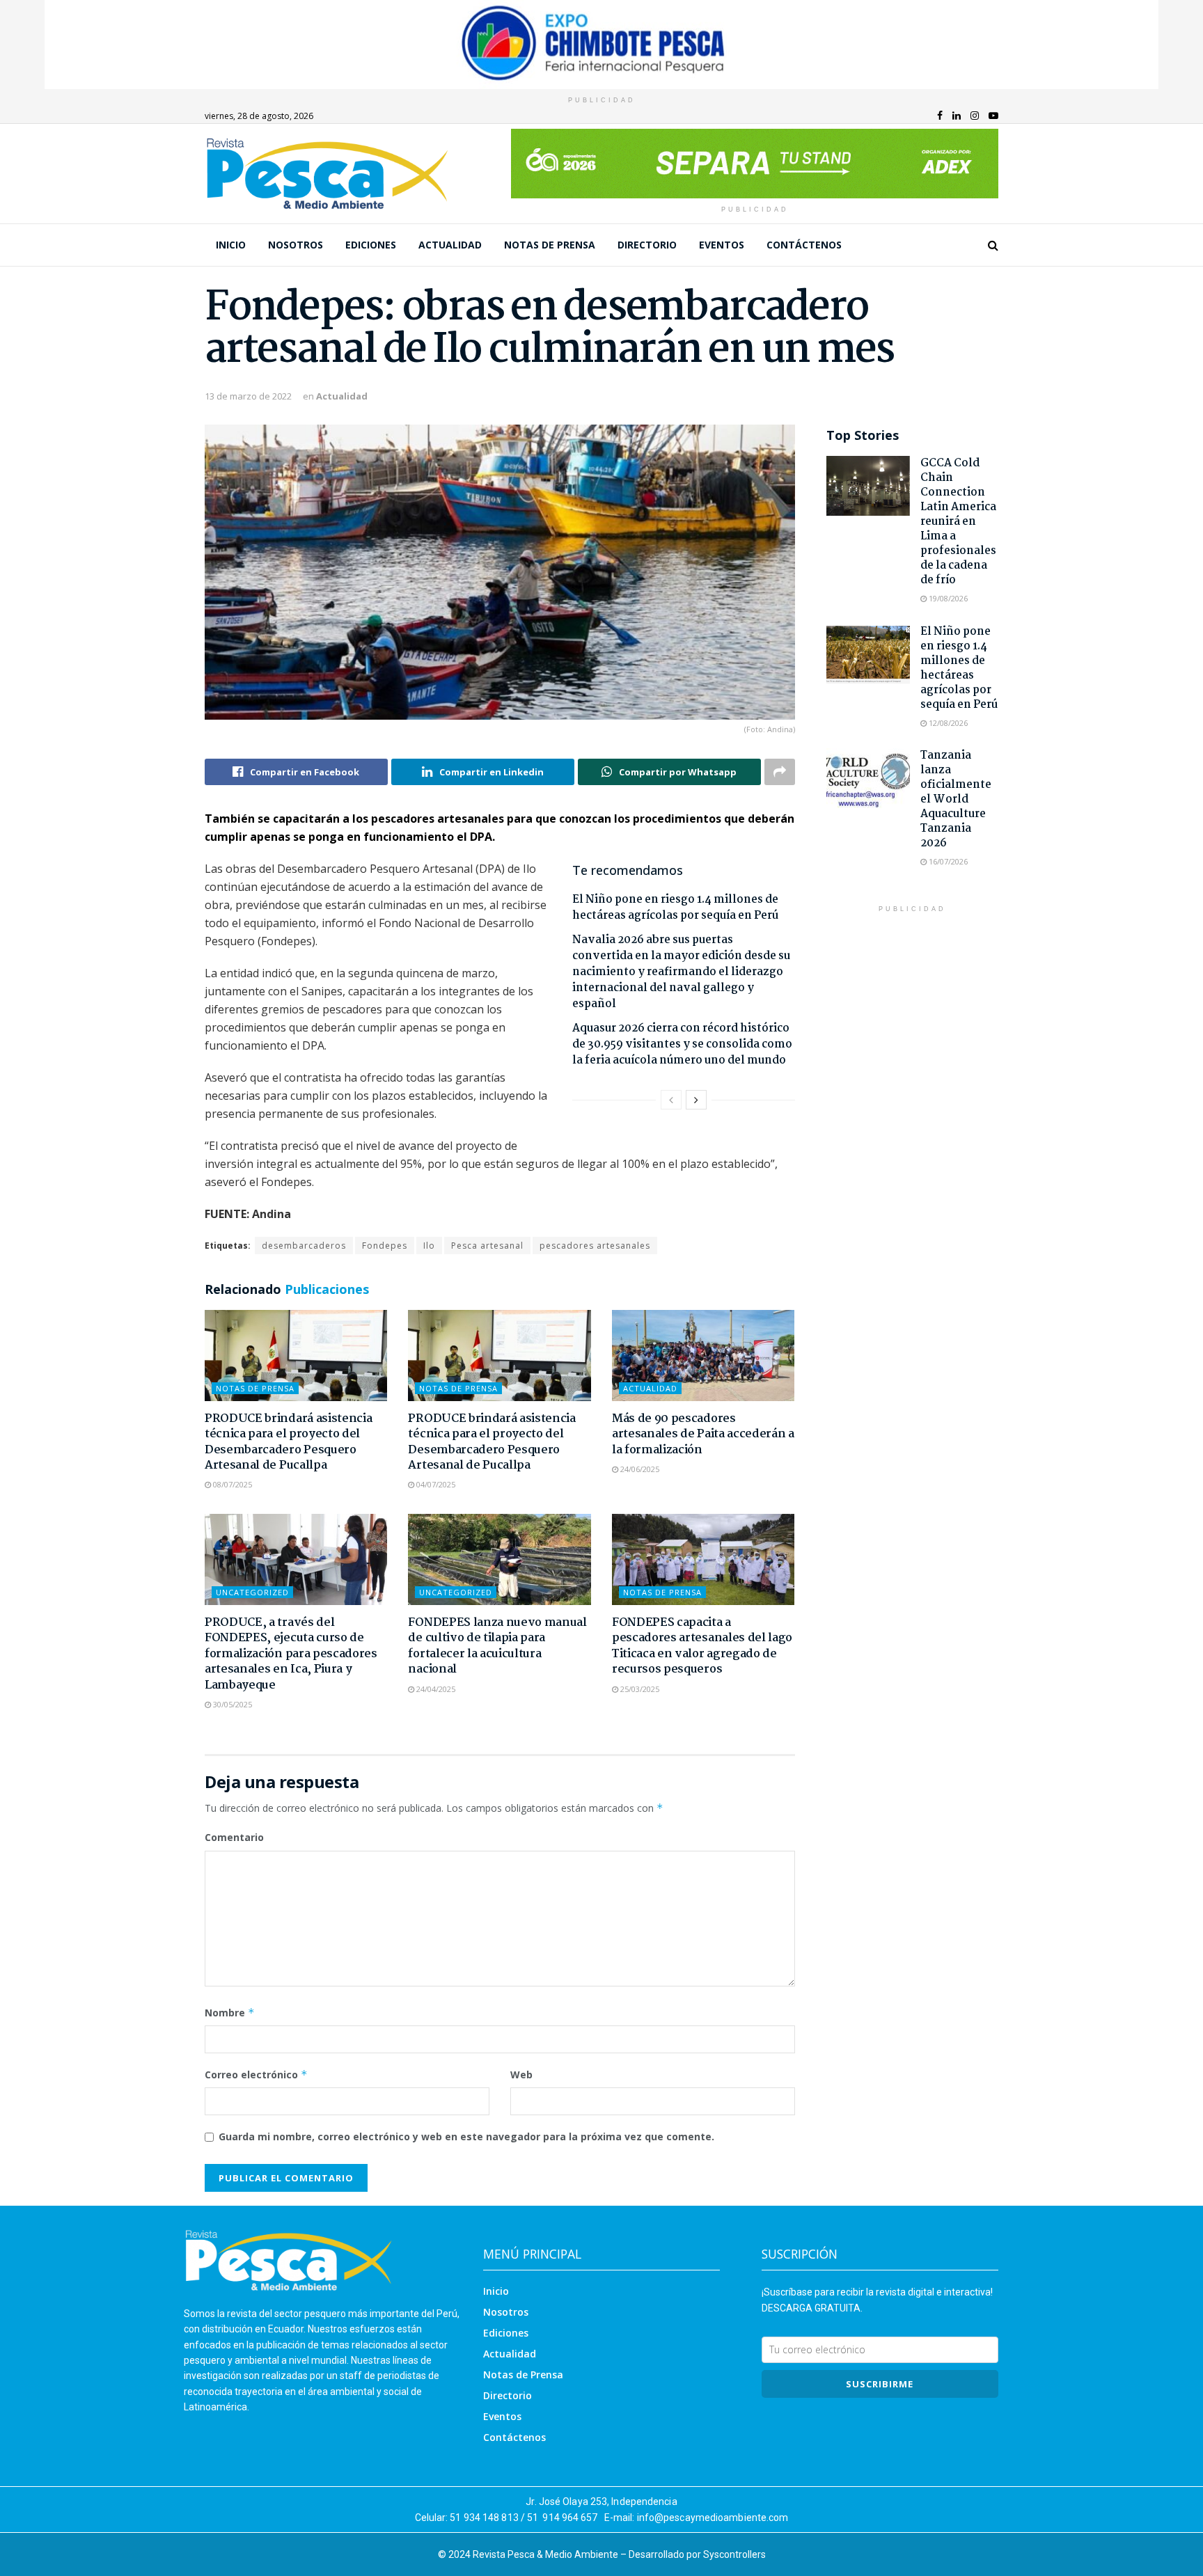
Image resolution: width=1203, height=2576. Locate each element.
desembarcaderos (304, 1246)
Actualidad (450, 245)
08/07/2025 (231, 1484)
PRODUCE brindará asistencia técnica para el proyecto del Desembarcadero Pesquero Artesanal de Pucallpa (288, 1442)
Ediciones (371, 245)
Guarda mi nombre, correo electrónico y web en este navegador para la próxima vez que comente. (466, 2136)
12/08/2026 (947, 723)
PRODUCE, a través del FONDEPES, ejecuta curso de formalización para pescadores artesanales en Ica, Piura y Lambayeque (291, 1654)
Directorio (647, 245)
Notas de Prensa (550, 245)
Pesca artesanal (487, 1246)
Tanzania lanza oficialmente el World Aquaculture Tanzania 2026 (956, 799)
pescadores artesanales (595, 1246)
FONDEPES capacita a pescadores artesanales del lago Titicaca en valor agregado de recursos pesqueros (702, 1646)
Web (521, 2075)
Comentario (234, 1837)
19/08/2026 (947, 598)
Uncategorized (252, 1592)
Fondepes (385, 1246)
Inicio (231, 245)
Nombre (230, 2013)
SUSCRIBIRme (880, 2384)
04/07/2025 (435, 1484)
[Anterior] (671, 1100)
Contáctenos (804, 245)
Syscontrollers (734, 2554)
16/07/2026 (947, 861)
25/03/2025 (639, 1689)
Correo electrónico (256, 2075)
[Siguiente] (696, 1100)
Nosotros (296, 245)
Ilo (429, 1246)
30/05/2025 (231, 1704)
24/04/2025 (435, 1689)
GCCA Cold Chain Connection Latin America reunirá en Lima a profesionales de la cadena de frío (958, 522)
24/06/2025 (639, 1469)
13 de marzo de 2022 (248, 396)
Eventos (722, 245)
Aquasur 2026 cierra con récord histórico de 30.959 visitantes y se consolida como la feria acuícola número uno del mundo (682, 1044)
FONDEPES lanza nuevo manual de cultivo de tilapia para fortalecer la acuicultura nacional (497, 1646)
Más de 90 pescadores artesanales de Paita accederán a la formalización (703, 1435)
